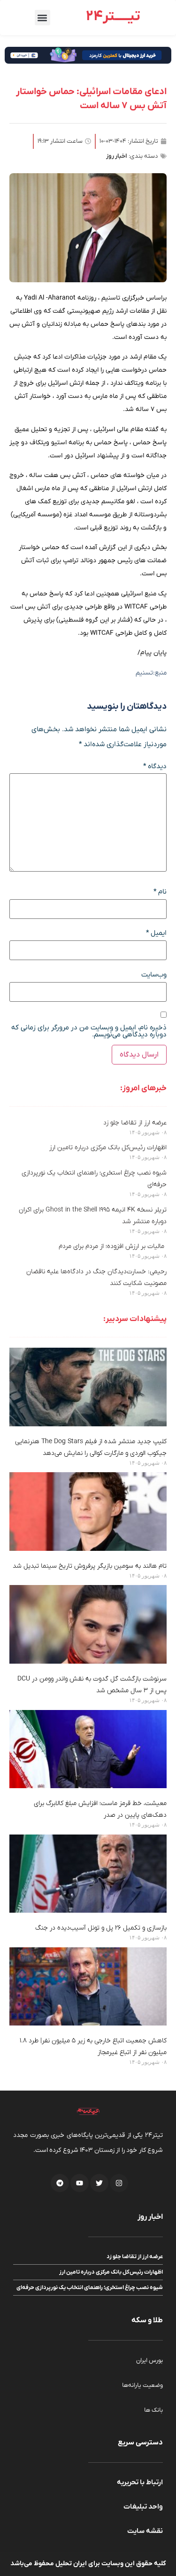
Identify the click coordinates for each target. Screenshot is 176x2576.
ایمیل (156, 933)
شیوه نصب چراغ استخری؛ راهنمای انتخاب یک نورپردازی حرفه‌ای (90, 2288)
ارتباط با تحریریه (140, 2482)
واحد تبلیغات (143, 2507)
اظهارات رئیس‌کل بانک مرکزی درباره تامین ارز (108, 1148)
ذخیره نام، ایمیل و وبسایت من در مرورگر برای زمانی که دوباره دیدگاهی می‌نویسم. (89, 1031)
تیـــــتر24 (113, 17)
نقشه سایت (145, 2531)
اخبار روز (117, 156)
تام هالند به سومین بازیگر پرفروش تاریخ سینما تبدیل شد (90, 1566)
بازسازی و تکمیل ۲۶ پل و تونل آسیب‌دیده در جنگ (101, 1928)
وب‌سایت (154, 975)
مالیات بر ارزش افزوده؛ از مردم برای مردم (113, 1246)
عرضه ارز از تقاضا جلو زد (135, 1123)
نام (160, 892)
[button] (42, 18)
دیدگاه (155, 767)
